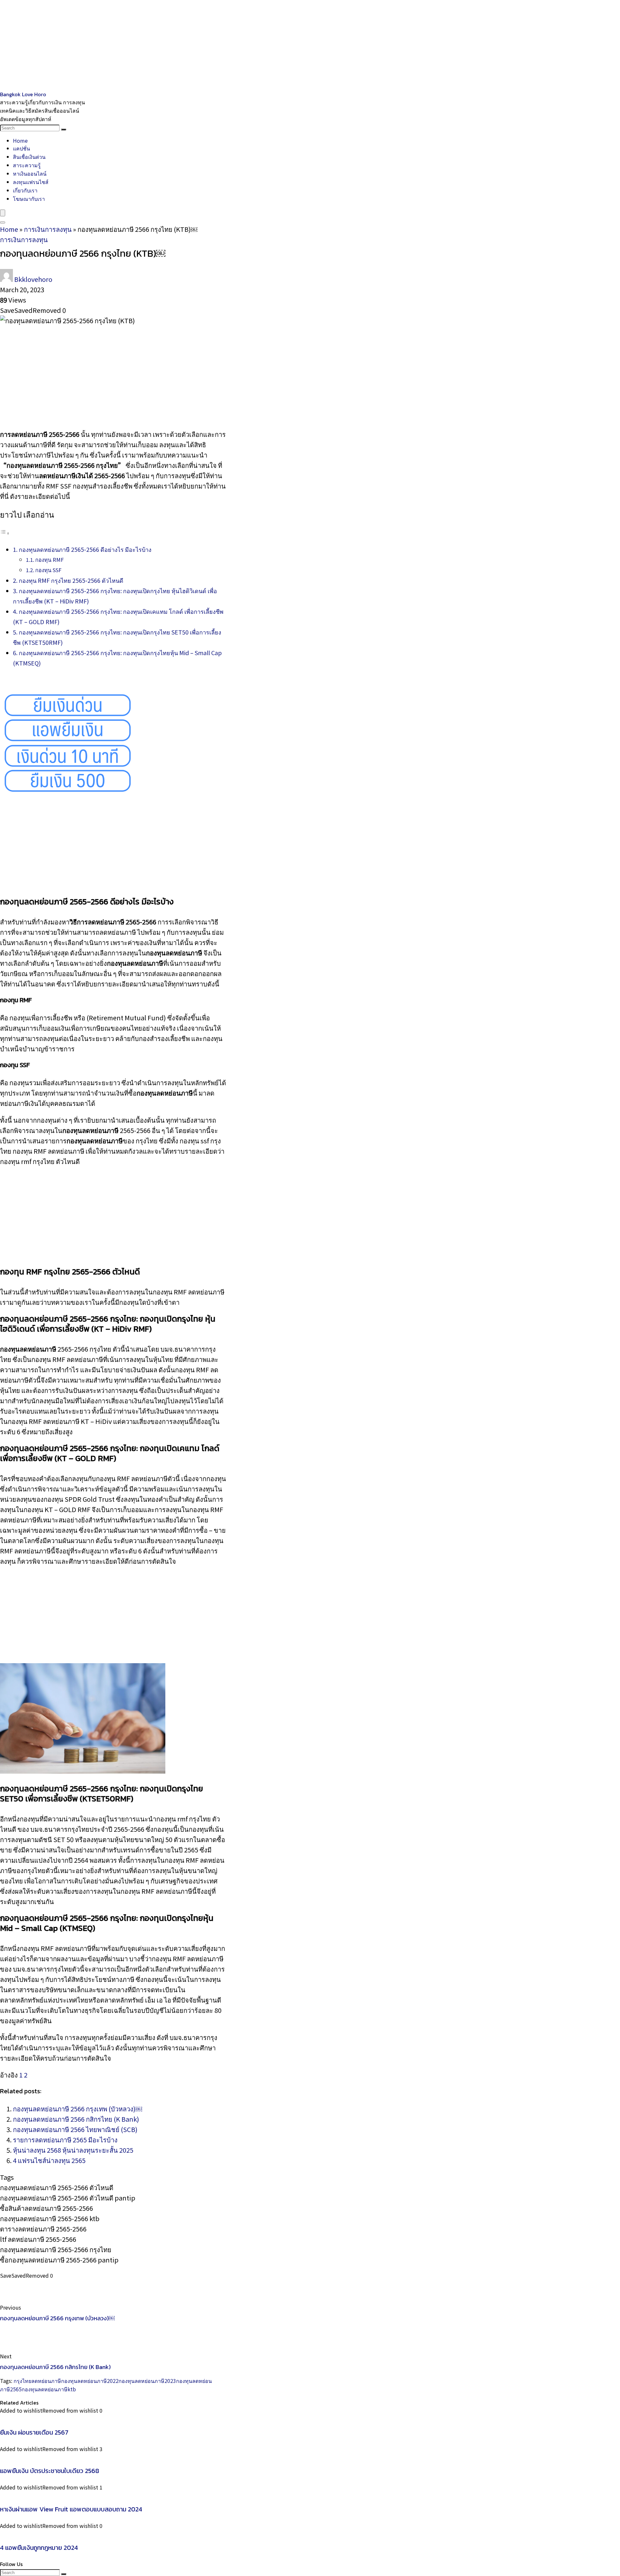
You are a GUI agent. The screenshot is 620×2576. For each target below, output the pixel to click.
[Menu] (3, 213)
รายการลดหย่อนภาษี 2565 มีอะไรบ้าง (65, 2140)
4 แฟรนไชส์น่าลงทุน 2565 (49, 2160)
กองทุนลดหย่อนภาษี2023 (147, 2381)
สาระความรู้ (27, 165)
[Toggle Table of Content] (5, 532)
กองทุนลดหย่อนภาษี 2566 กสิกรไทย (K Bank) (76, 2119)
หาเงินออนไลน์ (30, 173)
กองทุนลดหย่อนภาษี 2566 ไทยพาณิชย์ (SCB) (75, 2129)
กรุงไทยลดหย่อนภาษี (37, 2381)
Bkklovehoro (33, 279)
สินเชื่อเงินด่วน (29, 157)
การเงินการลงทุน (48, 229)
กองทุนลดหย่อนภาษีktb (49, 2389)
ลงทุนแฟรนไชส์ (31, 182)
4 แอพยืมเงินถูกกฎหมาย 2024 (39, 2548)
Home (20, 140)
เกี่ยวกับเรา (25, 190)
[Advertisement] (194, 45)
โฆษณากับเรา (29, 199)
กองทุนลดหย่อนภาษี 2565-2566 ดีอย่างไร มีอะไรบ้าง (85, 549)
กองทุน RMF (49, 560)
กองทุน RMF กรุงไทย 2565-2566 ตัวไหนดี (71, 580)
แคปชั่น (21, 148)
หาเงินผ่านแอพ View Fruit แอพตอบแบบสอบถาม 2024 (71, 2509)
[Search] (64, 129)
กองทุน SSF (48, 570)
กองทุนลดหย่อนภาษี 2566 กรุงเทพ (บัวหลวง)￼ (77, 2109)
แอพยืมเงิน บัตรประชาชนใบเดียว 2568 (50, 2471)
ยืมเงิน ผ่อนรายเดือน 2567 (34, 2432)
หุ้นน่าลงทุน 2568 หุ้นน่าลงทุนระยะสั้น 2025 (73, 2150)
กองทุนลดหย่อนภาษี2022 (90, 2381)
